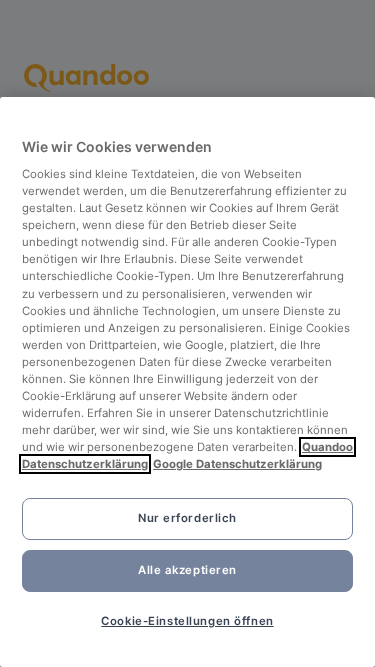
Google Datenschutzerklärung (237, 464)
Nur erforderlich (187, 518)
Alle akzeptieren (187, 570)
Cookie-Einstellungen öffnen (187, 621)
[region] (187, 382)
